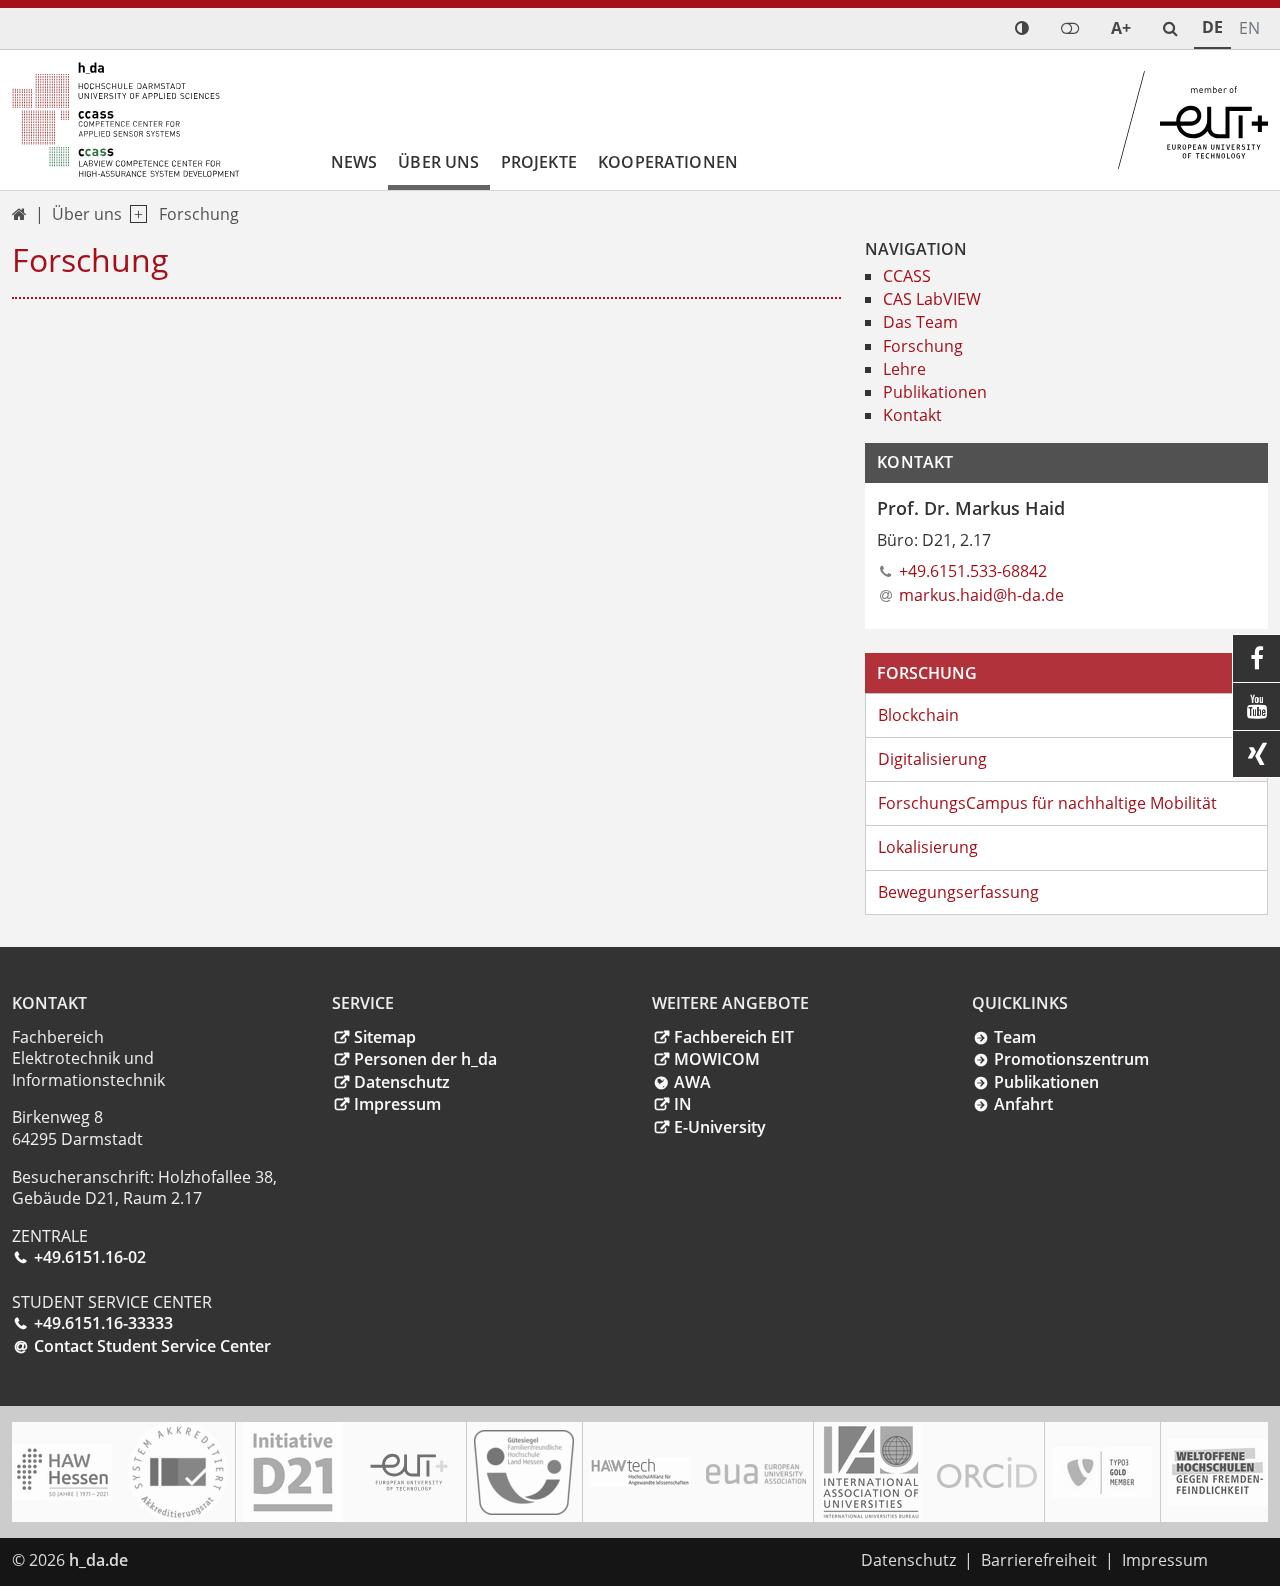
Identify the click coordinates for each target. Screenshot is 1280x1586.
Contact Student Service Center (152, 1346)
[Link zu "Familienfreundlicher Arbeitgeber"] (524, 1472)
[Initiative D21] (293, 1472)
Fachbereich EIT (734, 1037)
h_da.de (98, 1560)
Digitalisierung (932, 759)
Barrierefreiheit (1039, 1560)
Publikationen (1046, 1082)
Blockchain (918, 715)
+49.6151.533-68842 (973, 571)
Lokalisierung (928, 847)
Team (1015, 1037)
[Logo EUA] (756, 1472)
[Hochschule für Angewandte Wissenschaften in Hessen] (62, 1472)
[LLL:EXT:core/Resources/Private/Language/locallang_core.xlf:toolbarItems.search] (1170, 28)
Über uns (438, 162)
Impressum (397, 1104)
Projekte (539, 162)
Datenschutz (402, 1082)
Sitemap (385, 1037)
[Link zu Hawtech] (640, 1472)
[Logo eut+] (409, 1472)
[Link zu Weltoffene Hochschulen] (1218, 1472)
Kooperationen (668, 162)
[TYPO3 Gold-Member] (1102, 1472)
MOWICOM (717, 1059)
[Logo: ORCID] (987, 1472)
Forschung (199, 214)
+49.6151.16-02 (90, 1257)
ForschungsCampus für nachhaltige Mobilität (1047, 803)
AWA (692, 1082)
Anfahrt (1023, 1104)
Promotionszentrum (1071, 1059)
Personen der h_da (425, 1059)
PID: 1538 (175, 1560)
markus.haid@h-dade (981, 595)
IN (683, 1104)
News (354, 162)
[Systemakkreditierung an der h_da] (178, 1472)
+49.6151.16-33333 (103, 1323)
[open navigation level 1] (134, 214)
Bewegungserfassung (958, 892)
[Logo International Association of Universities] (871, 1472)
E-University (720, 1127)
